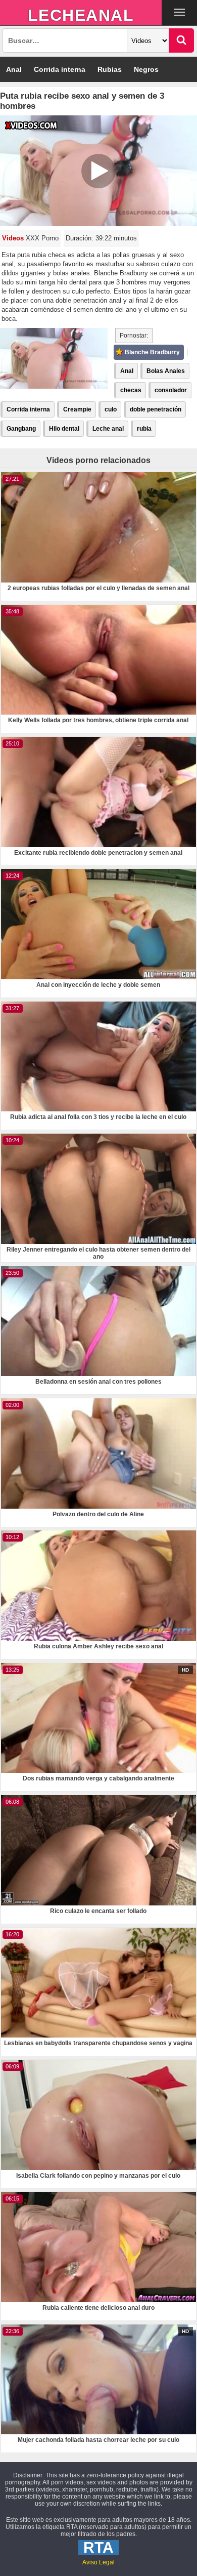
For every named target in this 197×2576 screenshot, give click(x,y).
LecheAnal (81, 15)
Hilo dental (64, 429)
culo (111, 409)
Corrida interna (60, 69)
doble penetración (156, 409)
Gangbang (21, 429)
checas (131, 390)
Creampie (77, 409)
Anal (14, 69)
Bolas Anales (166, 371)
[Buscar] (181, 40)
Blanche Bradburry (152, 352)
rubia (144, 429)
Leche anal (108, 429)
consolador (171, 390)
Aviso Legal (98, 2562)
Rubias (110, 69)
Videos (13, 238)
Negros (146, 69)
